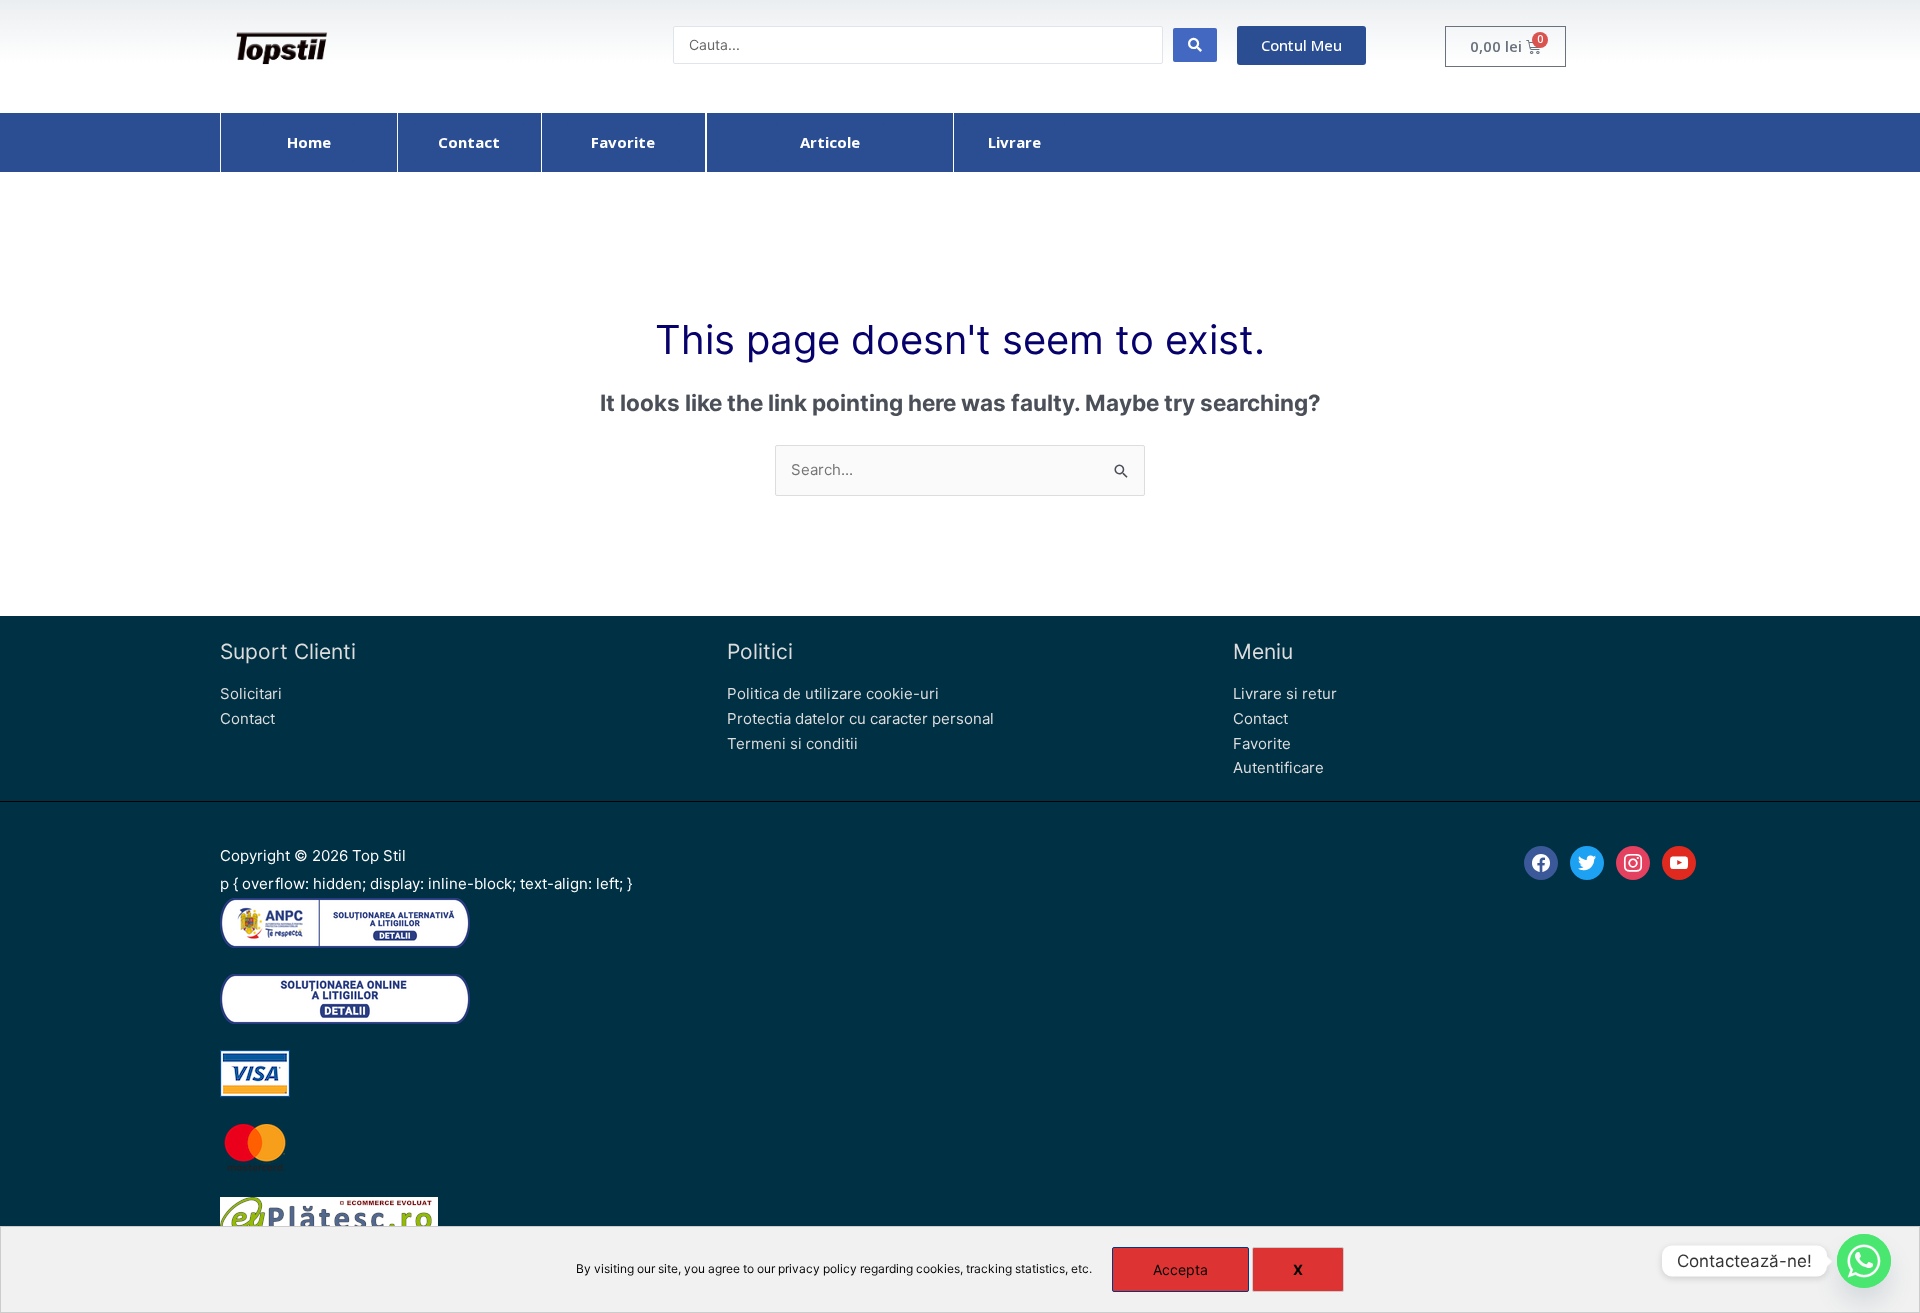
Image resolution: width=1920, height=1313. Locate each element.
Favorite (1262, 743)
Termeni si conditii (792, 743)
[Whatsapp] (1864, 1261)
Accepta (1180, 1269)
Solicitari (251, 693)
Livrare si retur (1285, 693)
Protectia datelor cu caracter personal (860, 718)
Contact (247, 718)
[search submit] (1195, 45)
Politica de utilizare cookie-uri (833, 693)
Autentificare (1278, 767)
